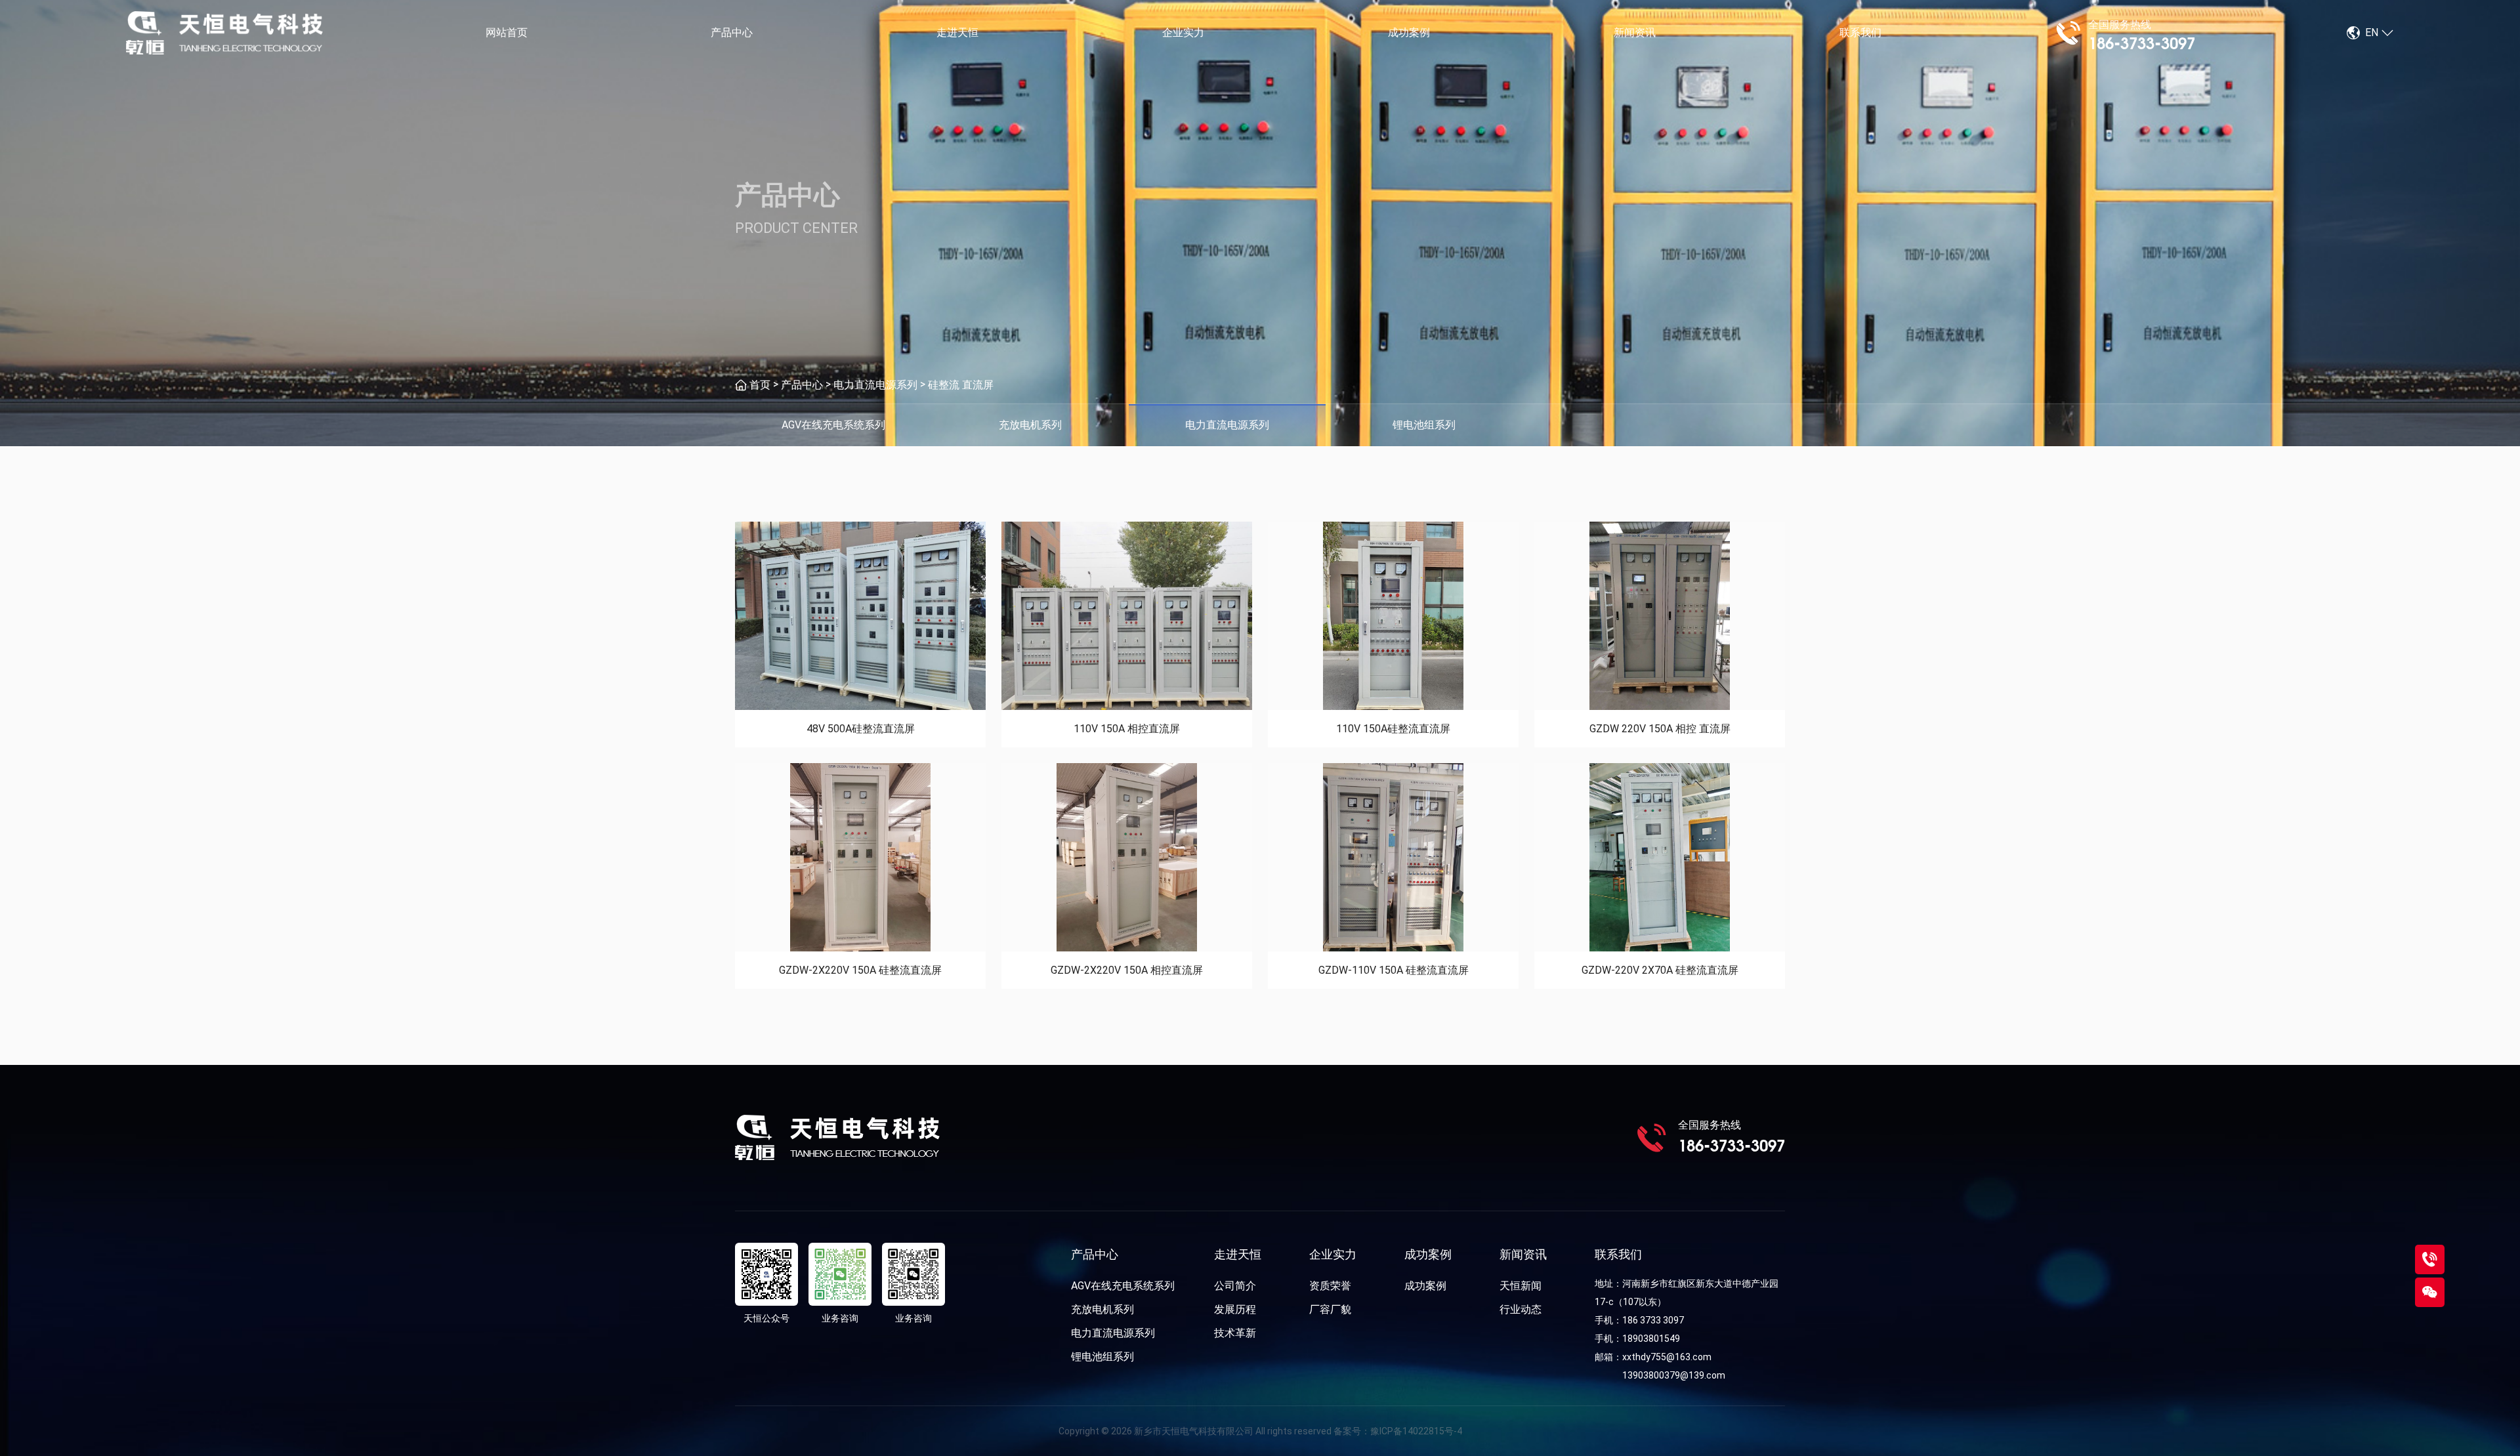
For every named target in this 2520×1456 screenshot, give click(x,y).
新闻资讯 (1635, 32)
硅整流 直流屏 (961, 385)
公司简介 (1235, 1286)
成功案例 (1409, 32)
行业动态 (1521, 1309)
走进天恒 (957, 32)
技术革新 (1235, 1333)
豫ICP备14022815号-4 (1416, 1431)
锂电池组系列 (1102, 1357)
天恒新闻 (1521, 1286)
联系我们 (1860, 32)
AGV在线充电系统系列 (1123, 1286)
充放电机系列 (1102, 1309)
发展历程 (1235, 1309)
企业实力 (1183, 32)
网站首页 (507, 32)
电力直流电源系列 (875, 385)
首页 (760, 385)
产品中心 (732, 32)
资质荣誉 (1330, 1286)
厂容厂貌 (1330, 1309)
